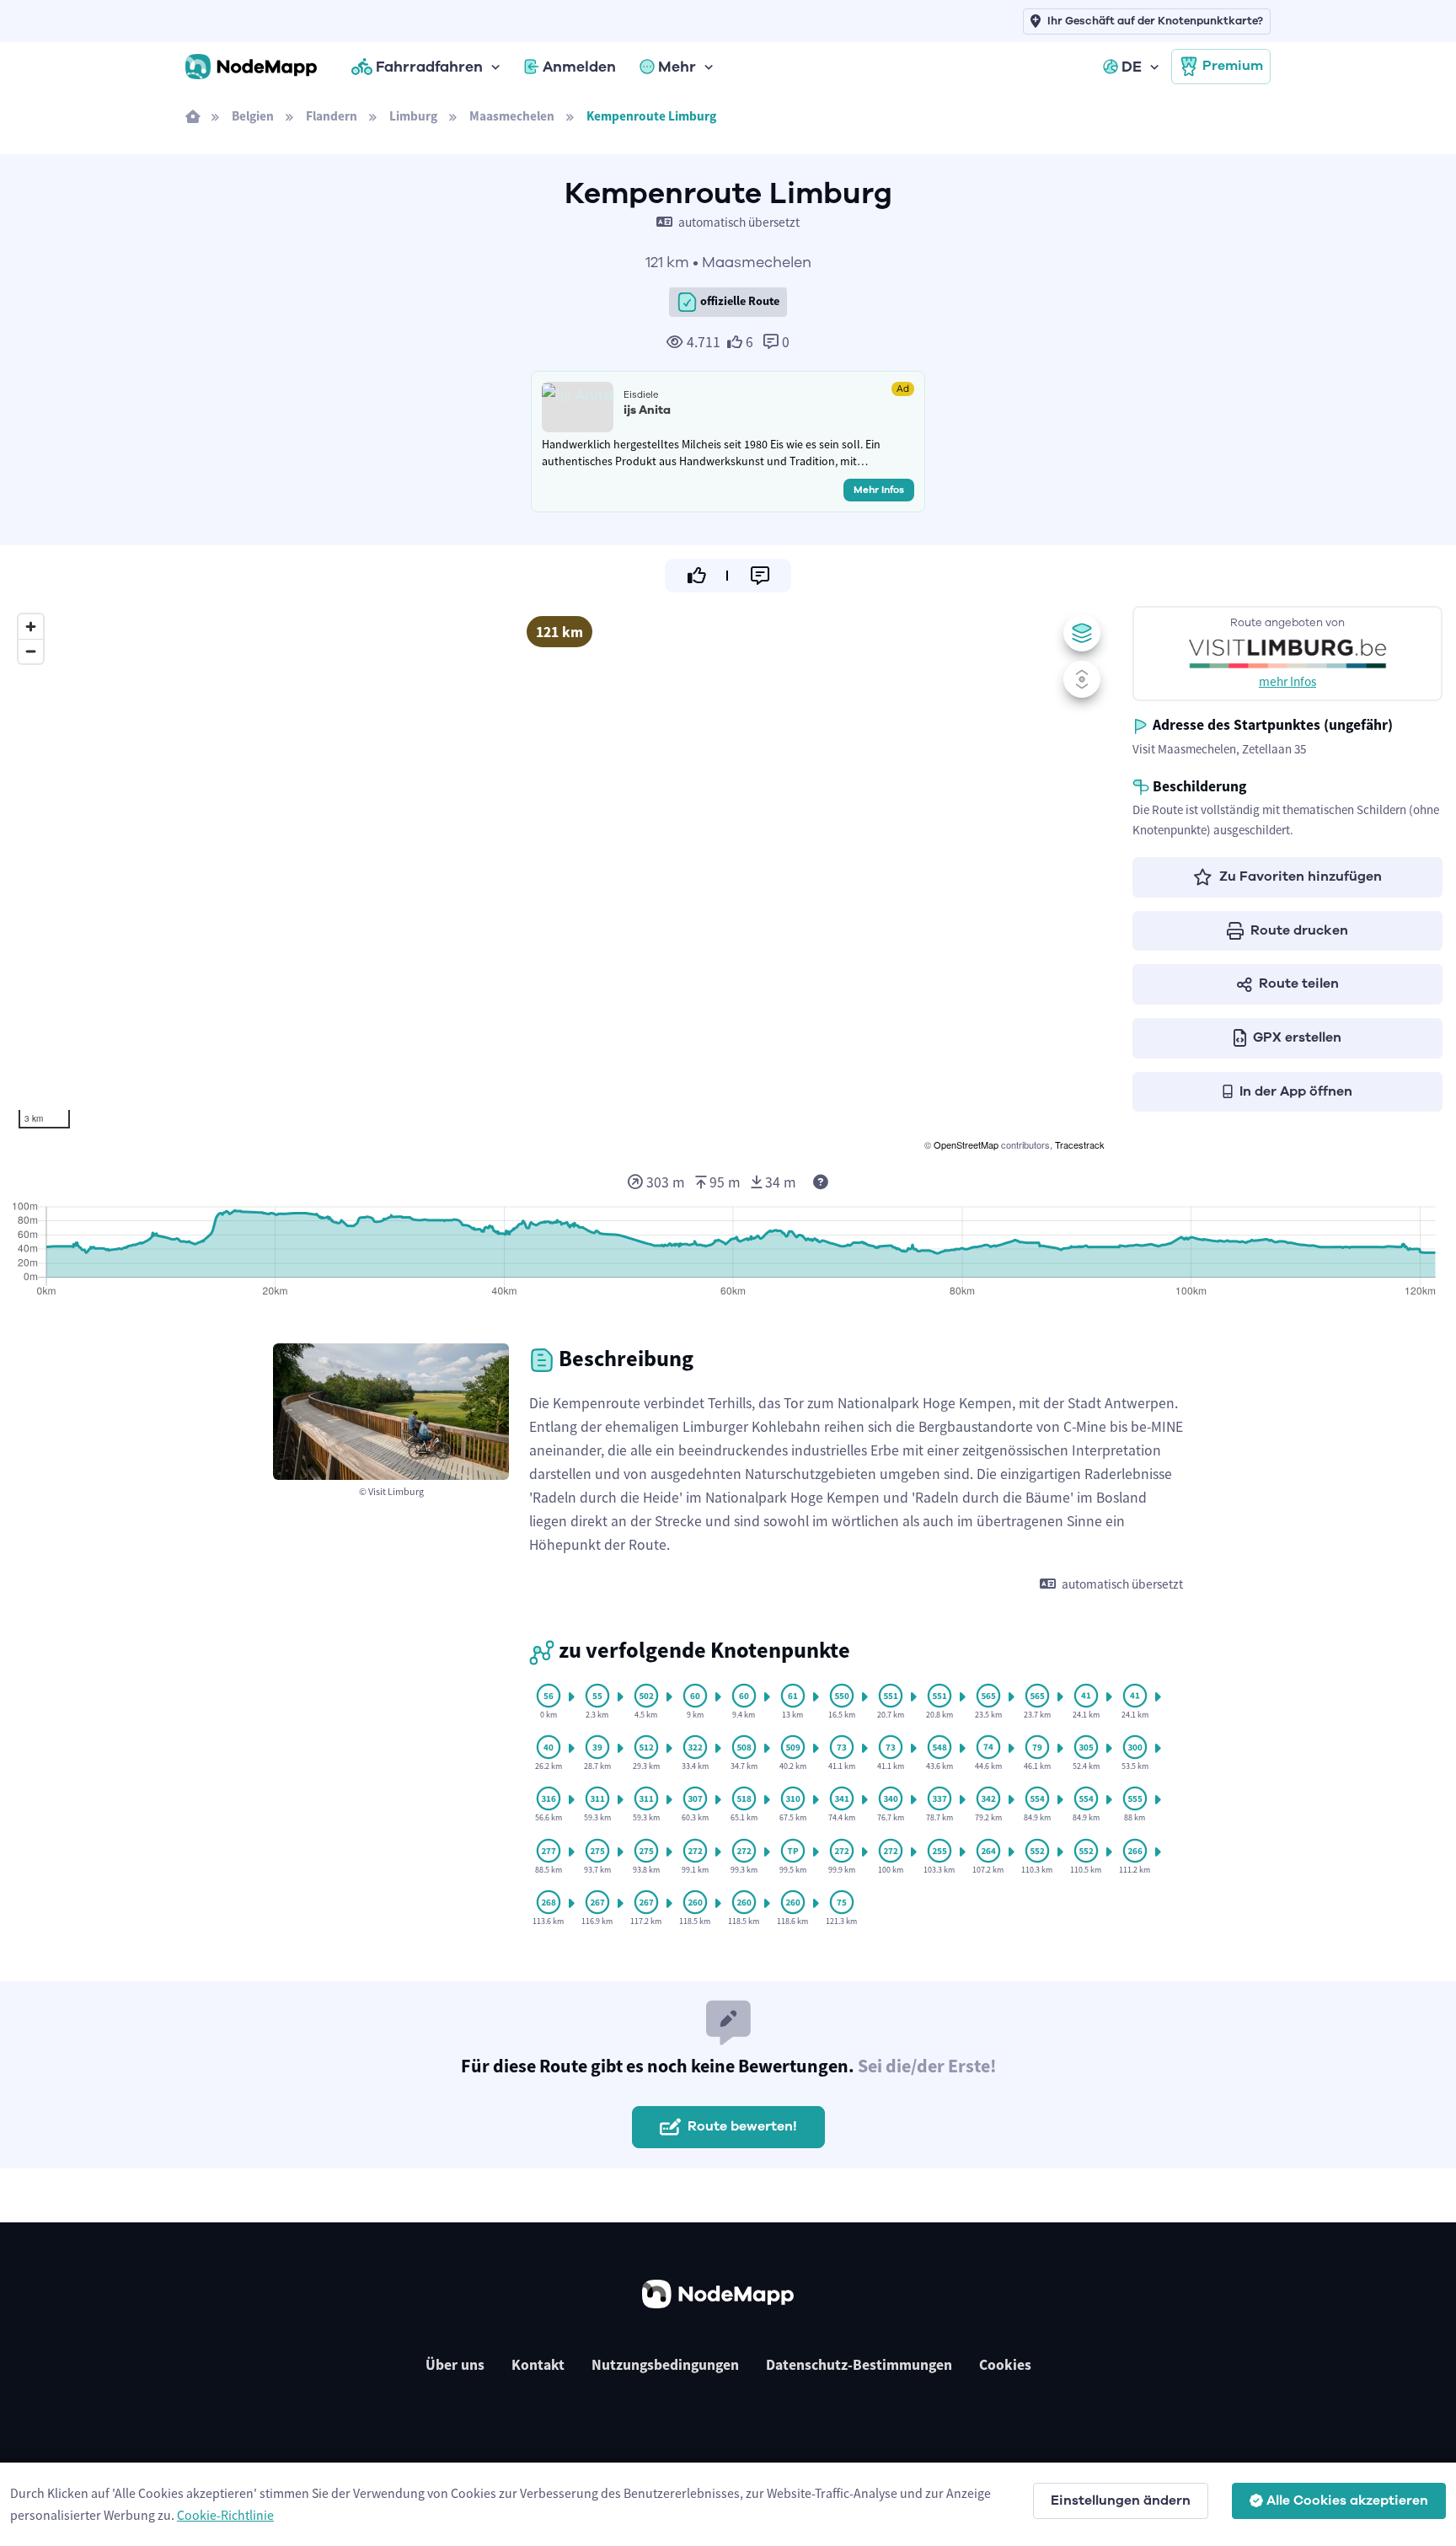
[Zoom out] (31, 651)
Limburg (413, 116)
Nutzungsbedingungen (665, 2365)
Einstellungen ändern (1121, 2500)
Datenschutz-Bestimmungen (859, 2365)
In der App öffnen (1296, 1091)
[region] (559, 880)
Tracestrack (1080, 1144)
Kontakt (538, 2365)
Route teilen (1299, 984)
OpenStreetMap (966, 1144)
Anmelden (579, 67)
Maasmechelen (512, 116)
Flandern (332, 116)
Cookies (1005, 2365)
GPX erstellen (1297, 1037)
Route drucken (1299, 930)
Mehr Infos (879, 490)
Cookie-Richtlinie (225, 2515)
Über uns (455, 2365)
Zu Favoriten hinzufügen (1301, 876)
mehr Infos (1287, 681)
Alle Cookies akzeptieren (1347, 2500)
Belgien (253, 116)
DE (1132, 67)
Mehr (677, 67)
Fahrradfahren (429, 67)
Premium (1233, 66)
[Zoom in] (31, 627)
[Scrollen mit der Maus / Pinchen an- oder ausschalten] (1082, 679)
